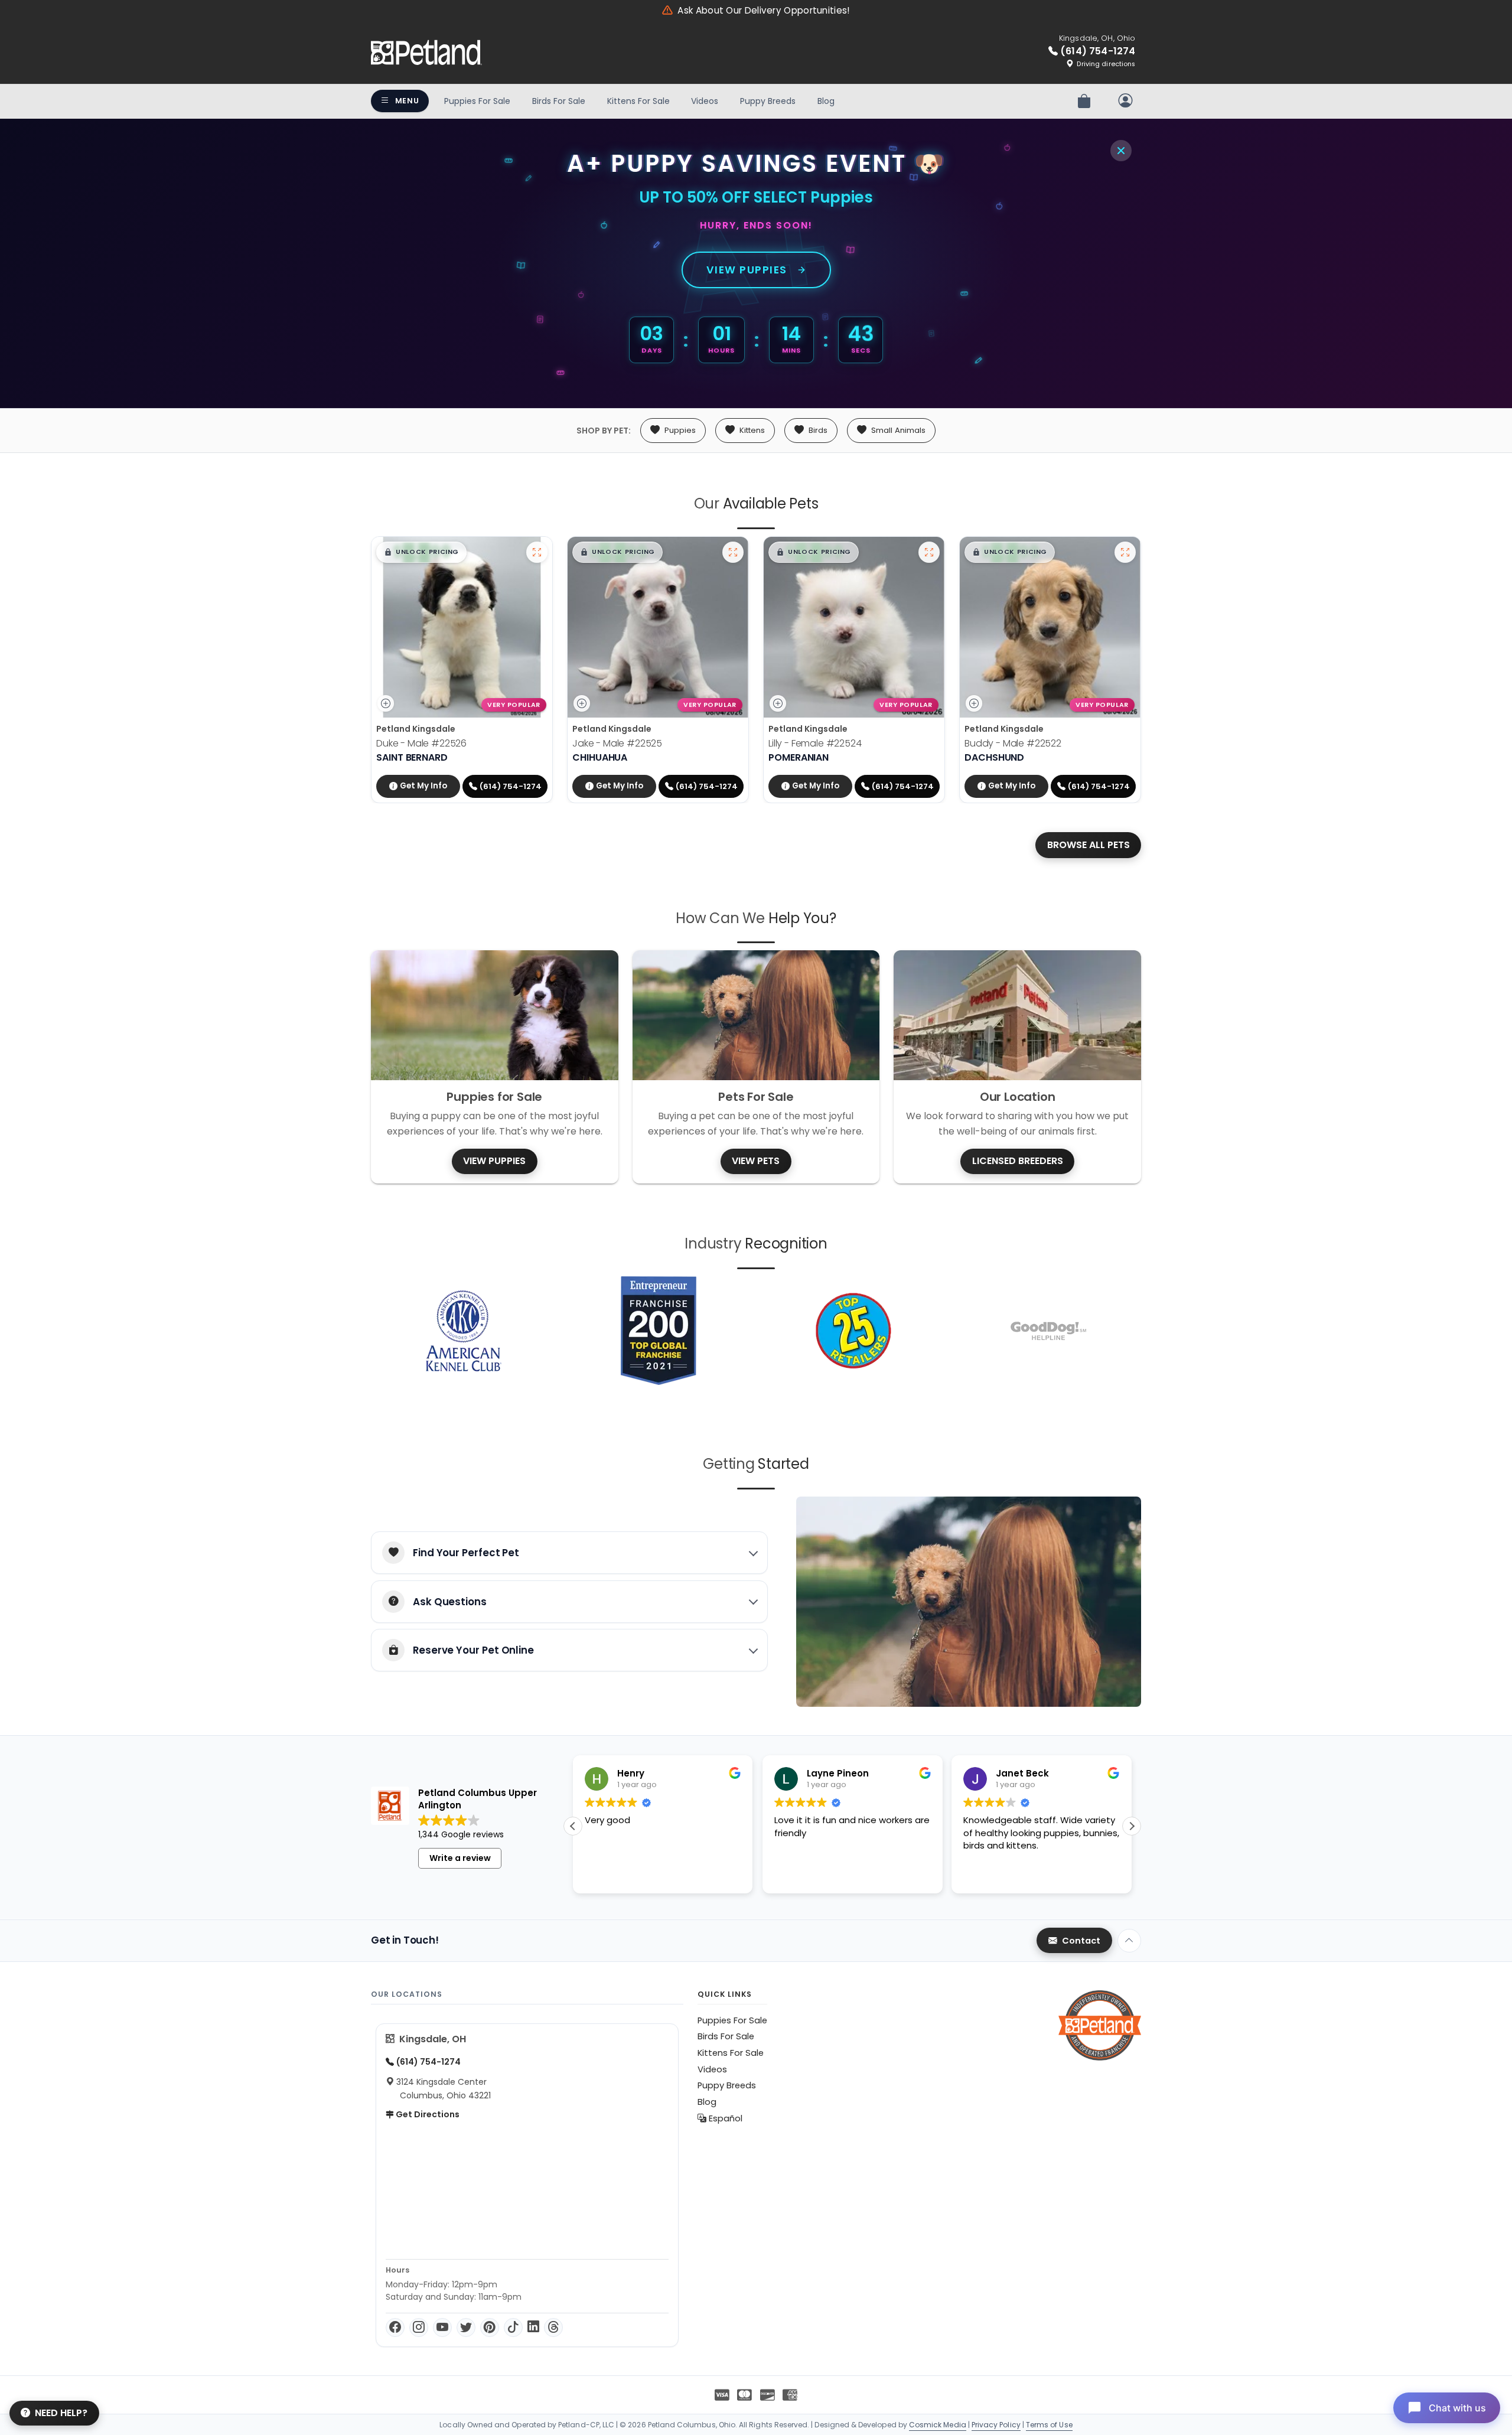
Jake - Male (617, 743)
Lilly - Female (815, 743)
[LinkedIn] (533, 2328)
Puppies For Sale (477, 101)
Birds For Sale (559, 101)
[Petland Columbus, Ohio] (426, 53)
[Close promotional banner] (1121, 151)
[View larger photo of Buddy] (1125, 552)
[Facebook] (395, 2328)
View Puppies (747, 270)
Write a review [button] (460, 1858)
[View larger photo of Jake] (733, 552)
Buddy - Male (1013, 743)
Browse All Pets (1089, 845)
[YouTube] (442, 2328)
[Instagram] (419, 2328)
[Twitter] (466, 2328)
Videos (705, 101)
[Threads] (553, 2328)
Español (724, 2118)
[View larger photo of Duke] (537, 552)
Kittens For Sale (638, 101)
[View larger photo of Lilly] (929, 552)
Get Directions (427, 2114)
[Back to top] (1129, 1941)
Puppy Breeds (768, 101)
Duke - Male (421, 743)
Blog (826, 101)
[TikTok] (513, 2328)
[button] (421, 552)
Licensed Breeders (1018, 1161)
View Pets (756, 1161)
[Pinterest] (490, 2328)
